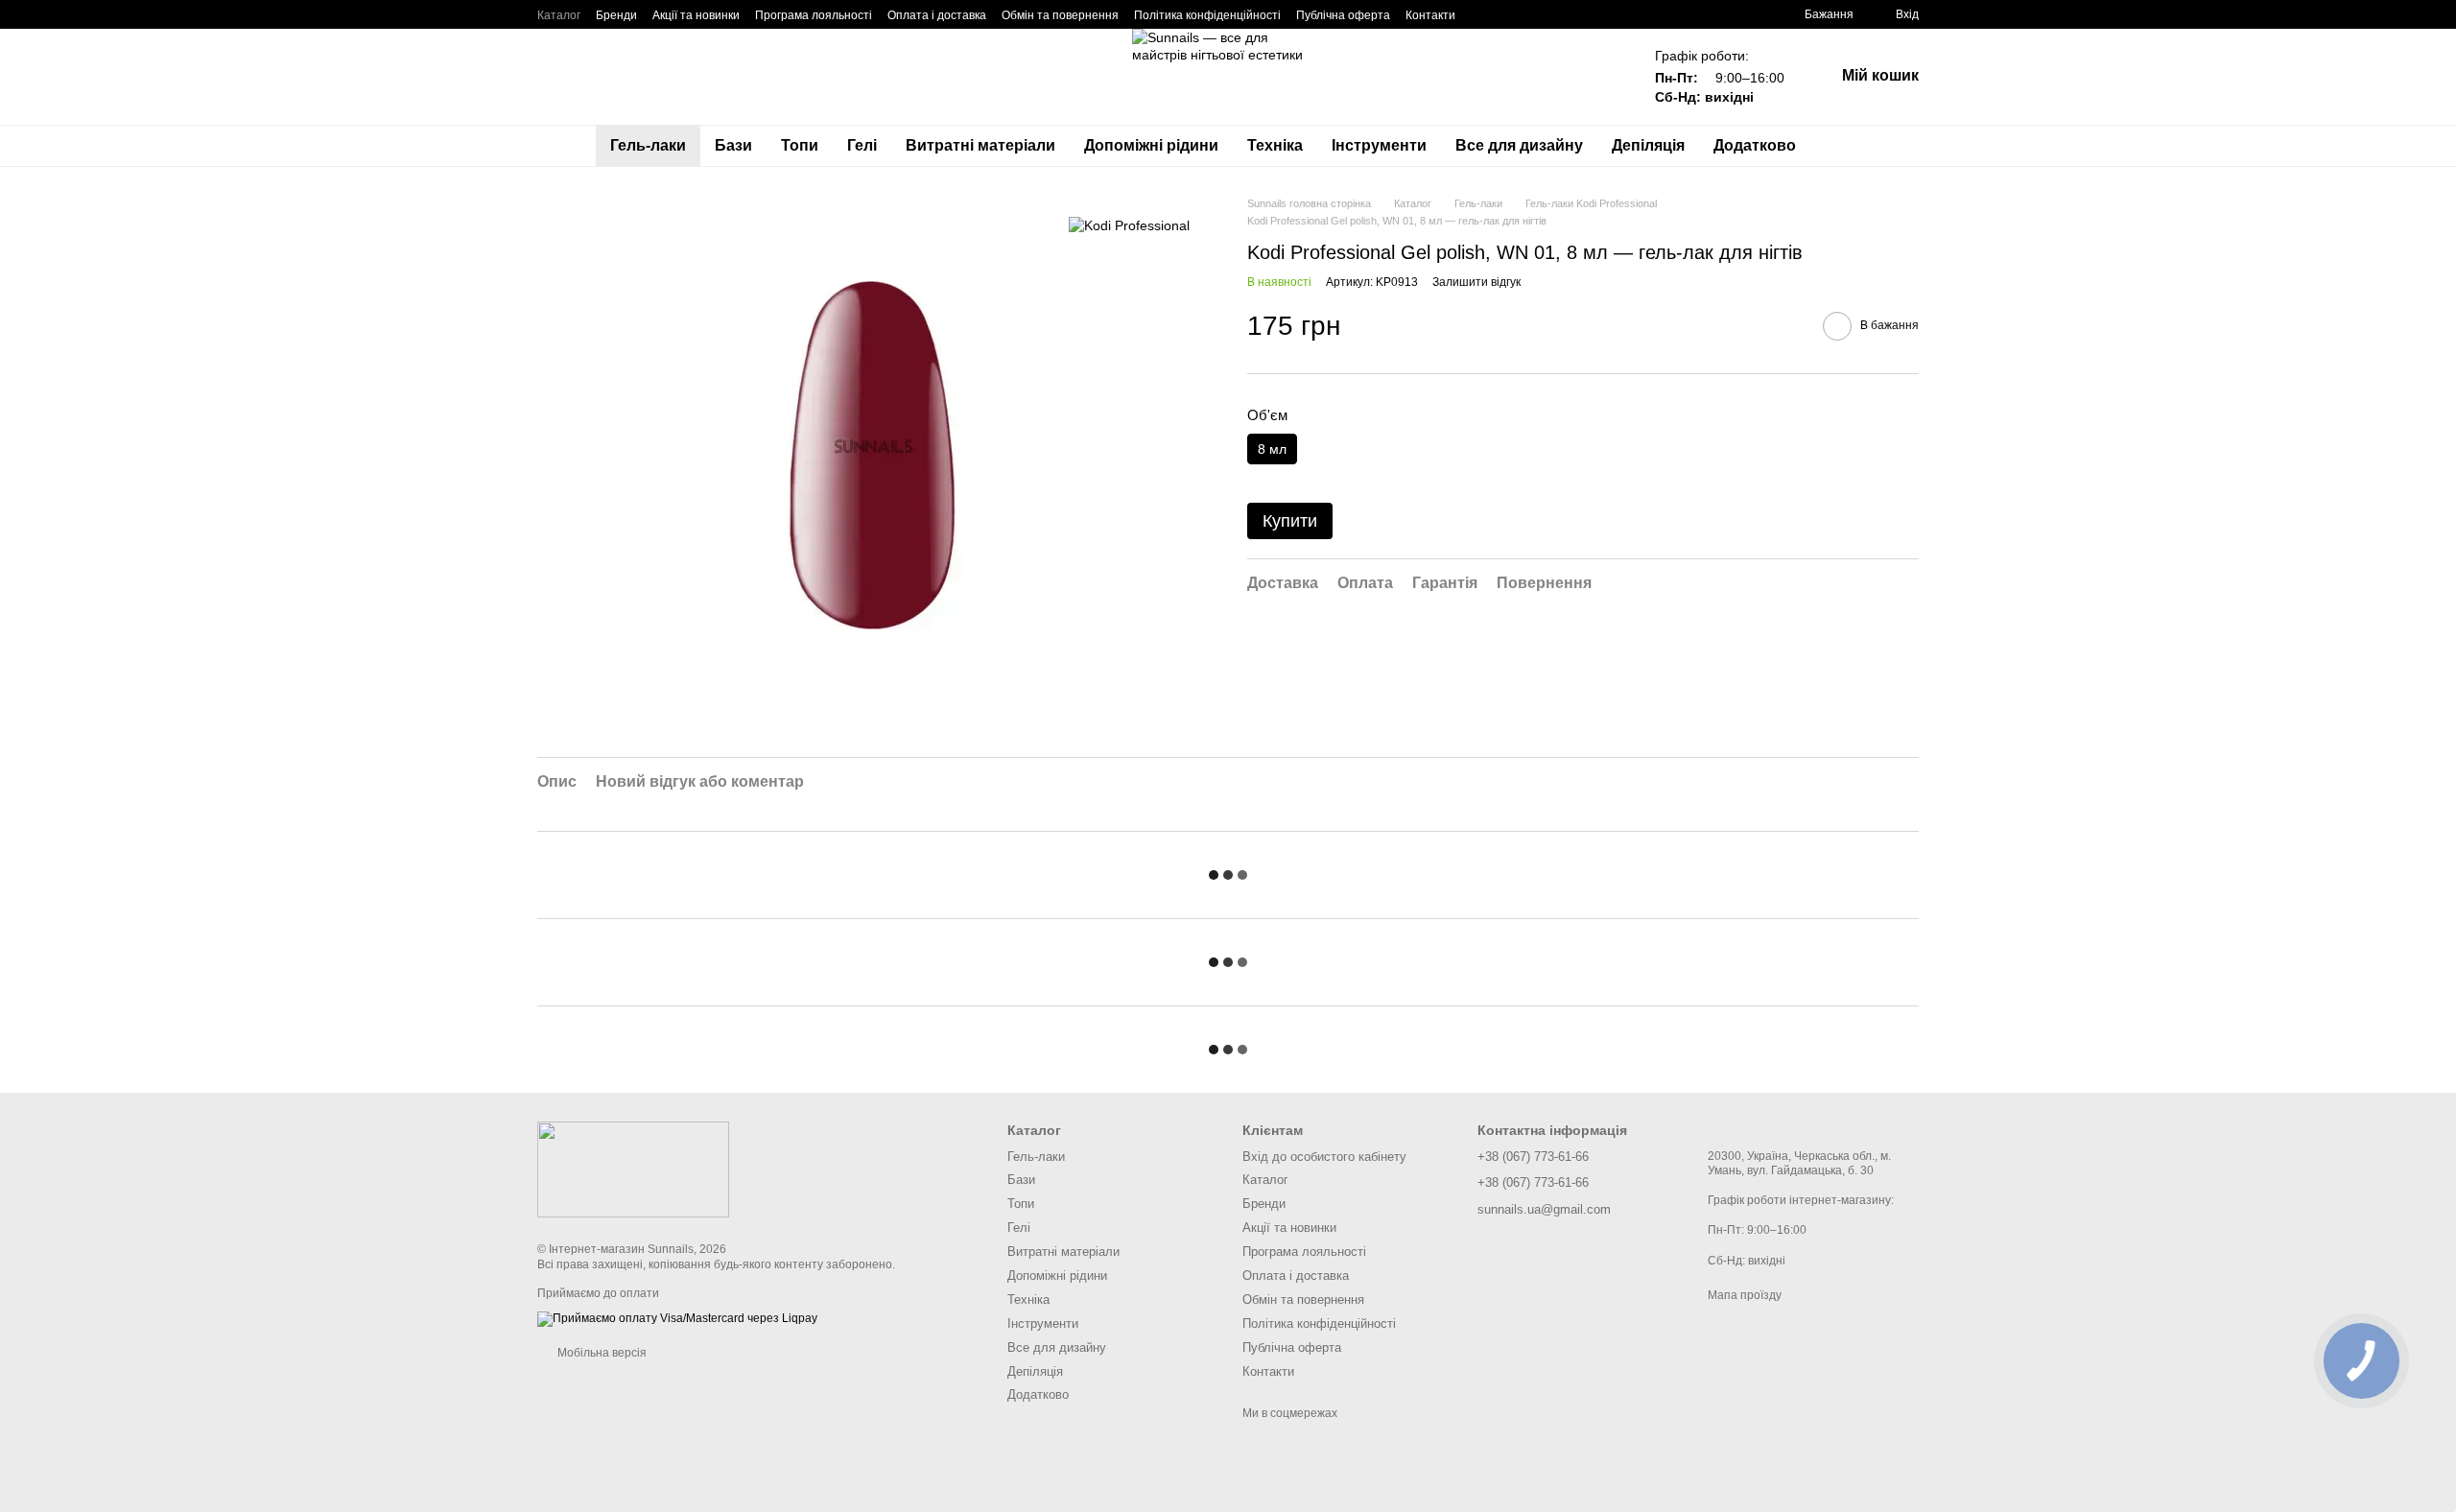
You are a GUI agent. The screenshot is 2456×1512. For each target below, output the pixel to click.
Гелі (862, 145)
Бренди (616, 15)
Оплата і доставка (937, 15)
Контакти (1430, 15)
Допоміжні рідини (1151, 145)
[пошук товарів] (1845, 146)
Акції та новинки (696, 15)
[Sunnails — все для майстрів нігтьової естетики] (633, 1169)
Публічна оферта (1343, 15)
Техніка (1275, 145)
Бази (733, 145)
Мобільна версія (601, 1353)
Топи (800, 145)
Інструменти (1379, 145)
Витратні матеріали (980, 145)
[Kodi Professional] (1129, 224)
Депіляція (1648, 145)
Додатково (1755, 145)
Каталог (559, 15)
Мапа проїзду (1745, 1295)
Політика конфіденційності (1207, 15)
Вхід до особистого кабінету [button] (1324, 1157)
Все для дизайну (1519, 145)
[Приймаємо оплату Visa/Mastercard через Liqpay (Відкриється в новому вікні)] (677, 1318)
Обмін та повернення (1060, 15)
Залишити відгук (1476, 282)
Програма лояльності (814, 15)
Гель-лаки (648, 145)
